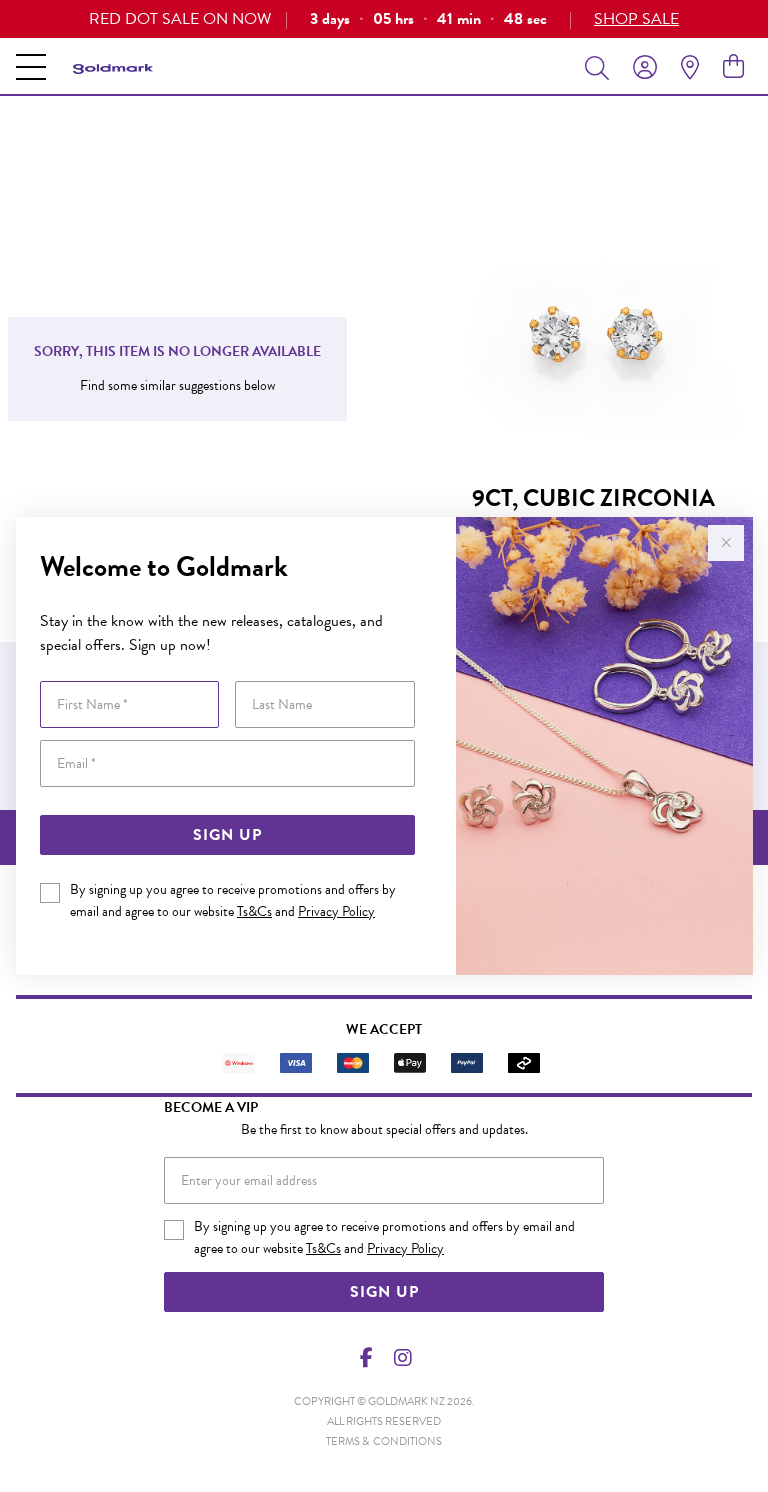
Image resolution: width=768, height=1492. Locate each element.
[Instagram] (402, 1358)
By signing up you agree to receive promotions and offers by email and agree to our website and (233, 900)
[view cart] (733, 67)
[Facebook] (367, 1358)
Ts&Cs (254, 911)
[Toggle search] (601, 67)
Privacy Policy (336, 911)
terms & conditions (384, 1441)
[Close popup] (726, 543)
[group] (384, 19)
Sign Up (227, 835)
